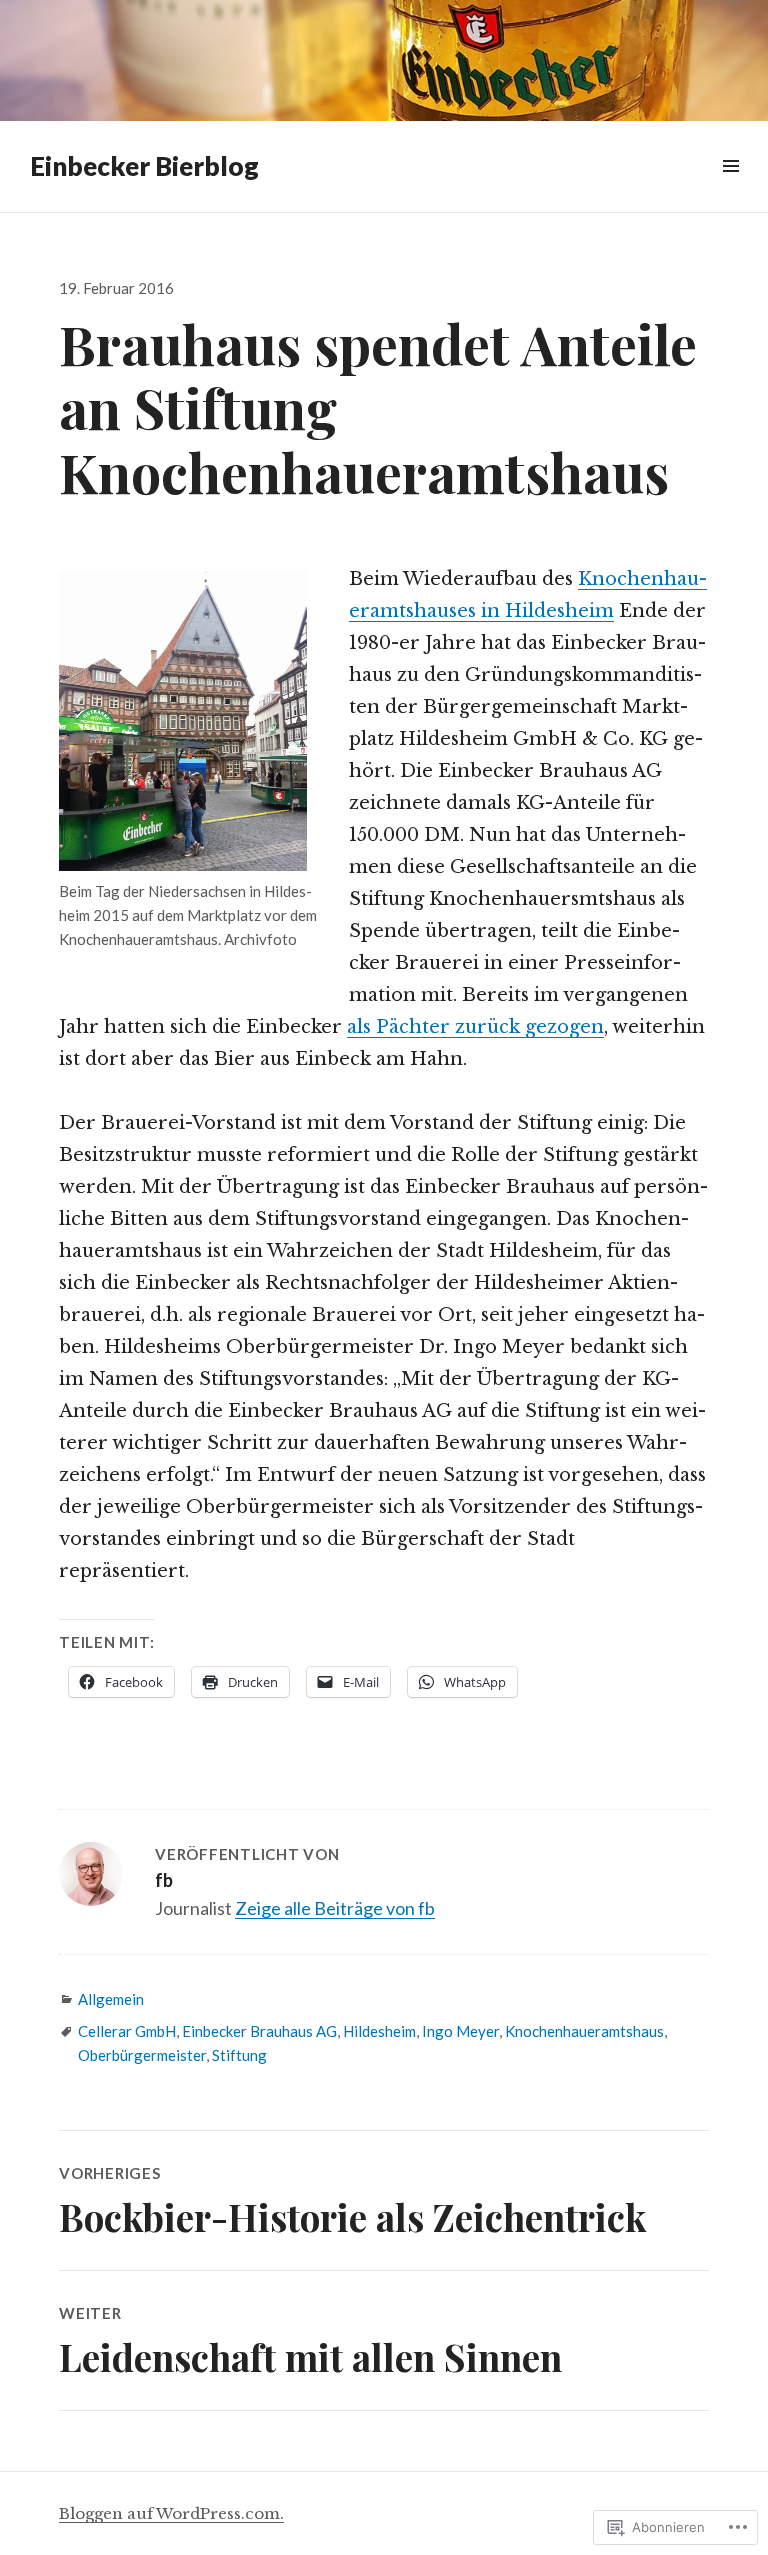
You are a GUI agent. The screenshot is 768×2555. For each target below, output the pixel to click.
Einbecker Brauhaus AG (259, 2031)
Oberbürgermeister (142, 2055)
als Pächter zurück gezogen (475, 1027)
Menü (730, 188)
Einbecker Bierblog (144, 166)
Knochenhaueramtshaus (584, 2031)
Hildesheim (379, 2031)
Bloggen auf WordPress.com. (171, 2513)
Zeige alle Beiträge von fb (335, 1908)
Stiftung (239, 2055)
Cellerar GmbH (127, 2031)
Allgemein (111, 1999)
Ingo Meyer (460, 2031)
